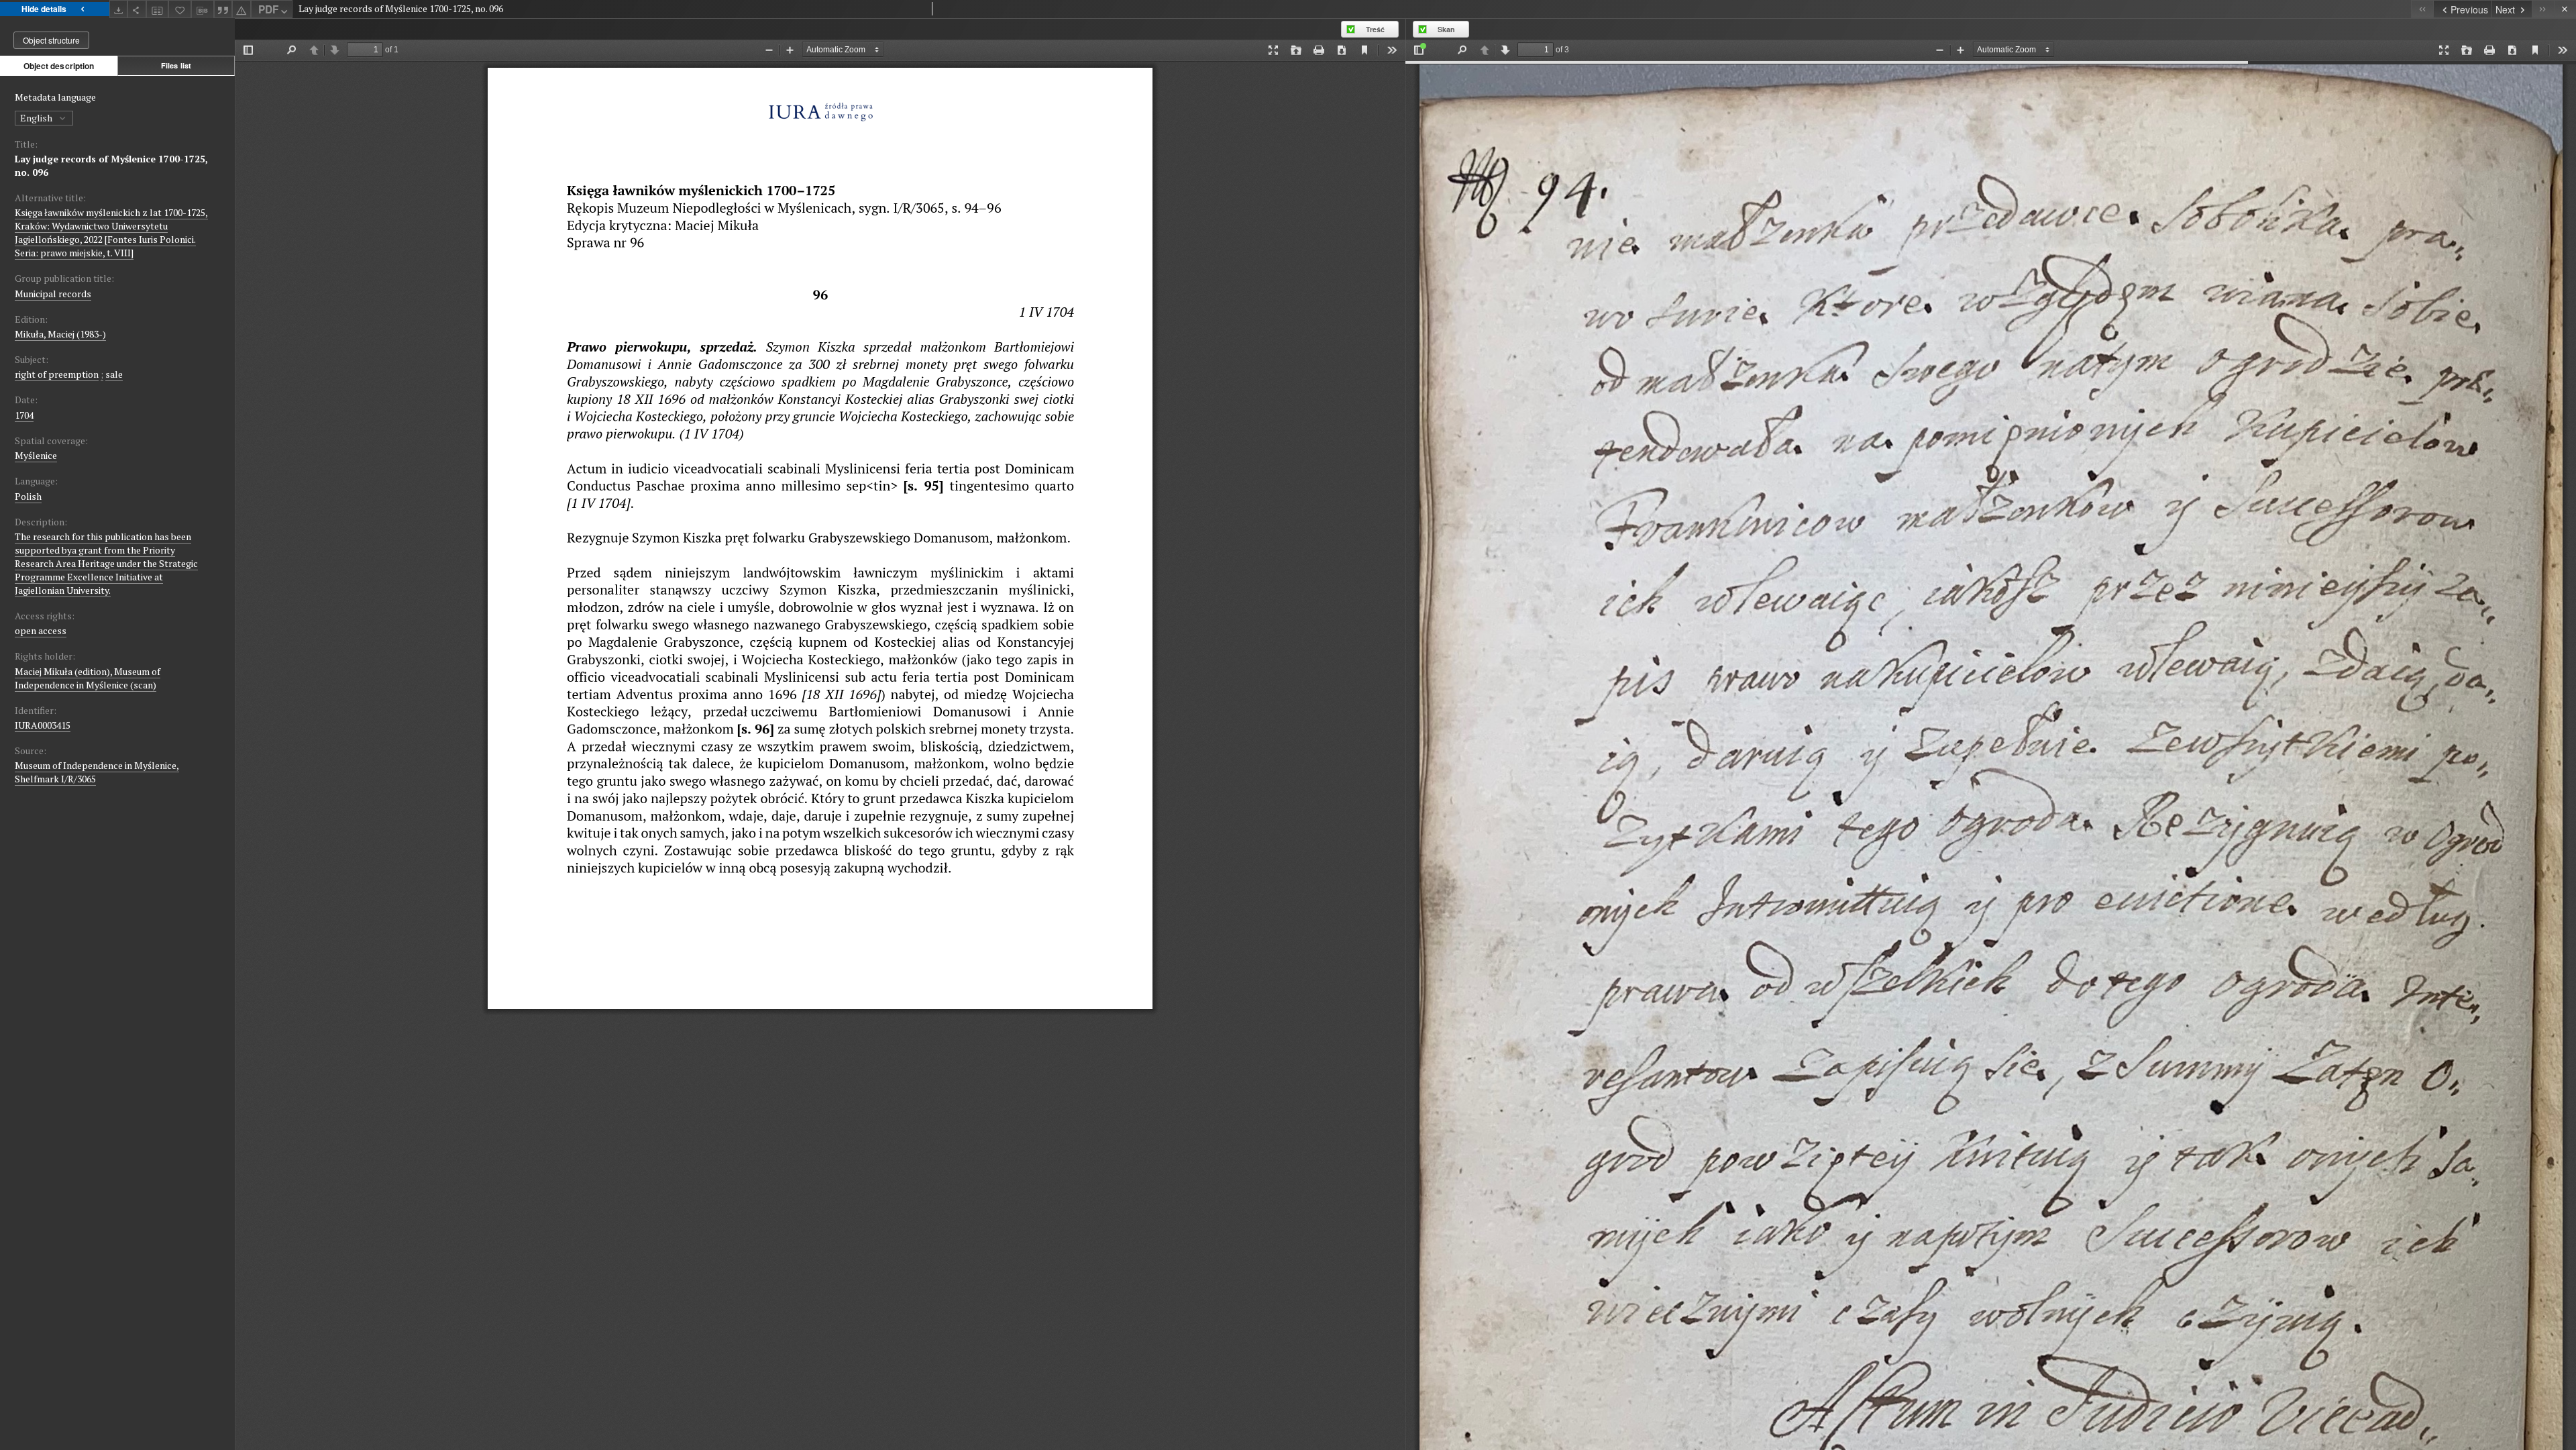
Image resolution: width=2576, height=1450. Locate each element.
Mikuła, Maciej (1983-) (60, 334)
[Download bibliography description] (203, 9)
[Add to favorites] (180, 9)
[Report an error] (241, 9)
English (37, 118)
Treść (1375, 29)
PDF (268, 9)
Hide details (44, 9)
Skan (1446, 29)
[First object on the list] (2422, 9)
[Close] (2565, 9)
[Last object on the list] (2543, 9)
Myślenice (36, 455)
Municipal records (53, 294)
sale (114, 374)
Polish (28, 496)
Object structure (51, 40)
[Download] (119, 9)
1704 (24, 415)
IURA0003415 (43, 725)
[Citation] (223, 9)
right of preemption (57, 374)
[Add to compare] (158, 9)
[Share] (137, 9)
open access (41, 630)
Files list (176, 65)
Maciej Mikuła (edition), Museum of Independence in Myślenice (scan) (88, 678)
